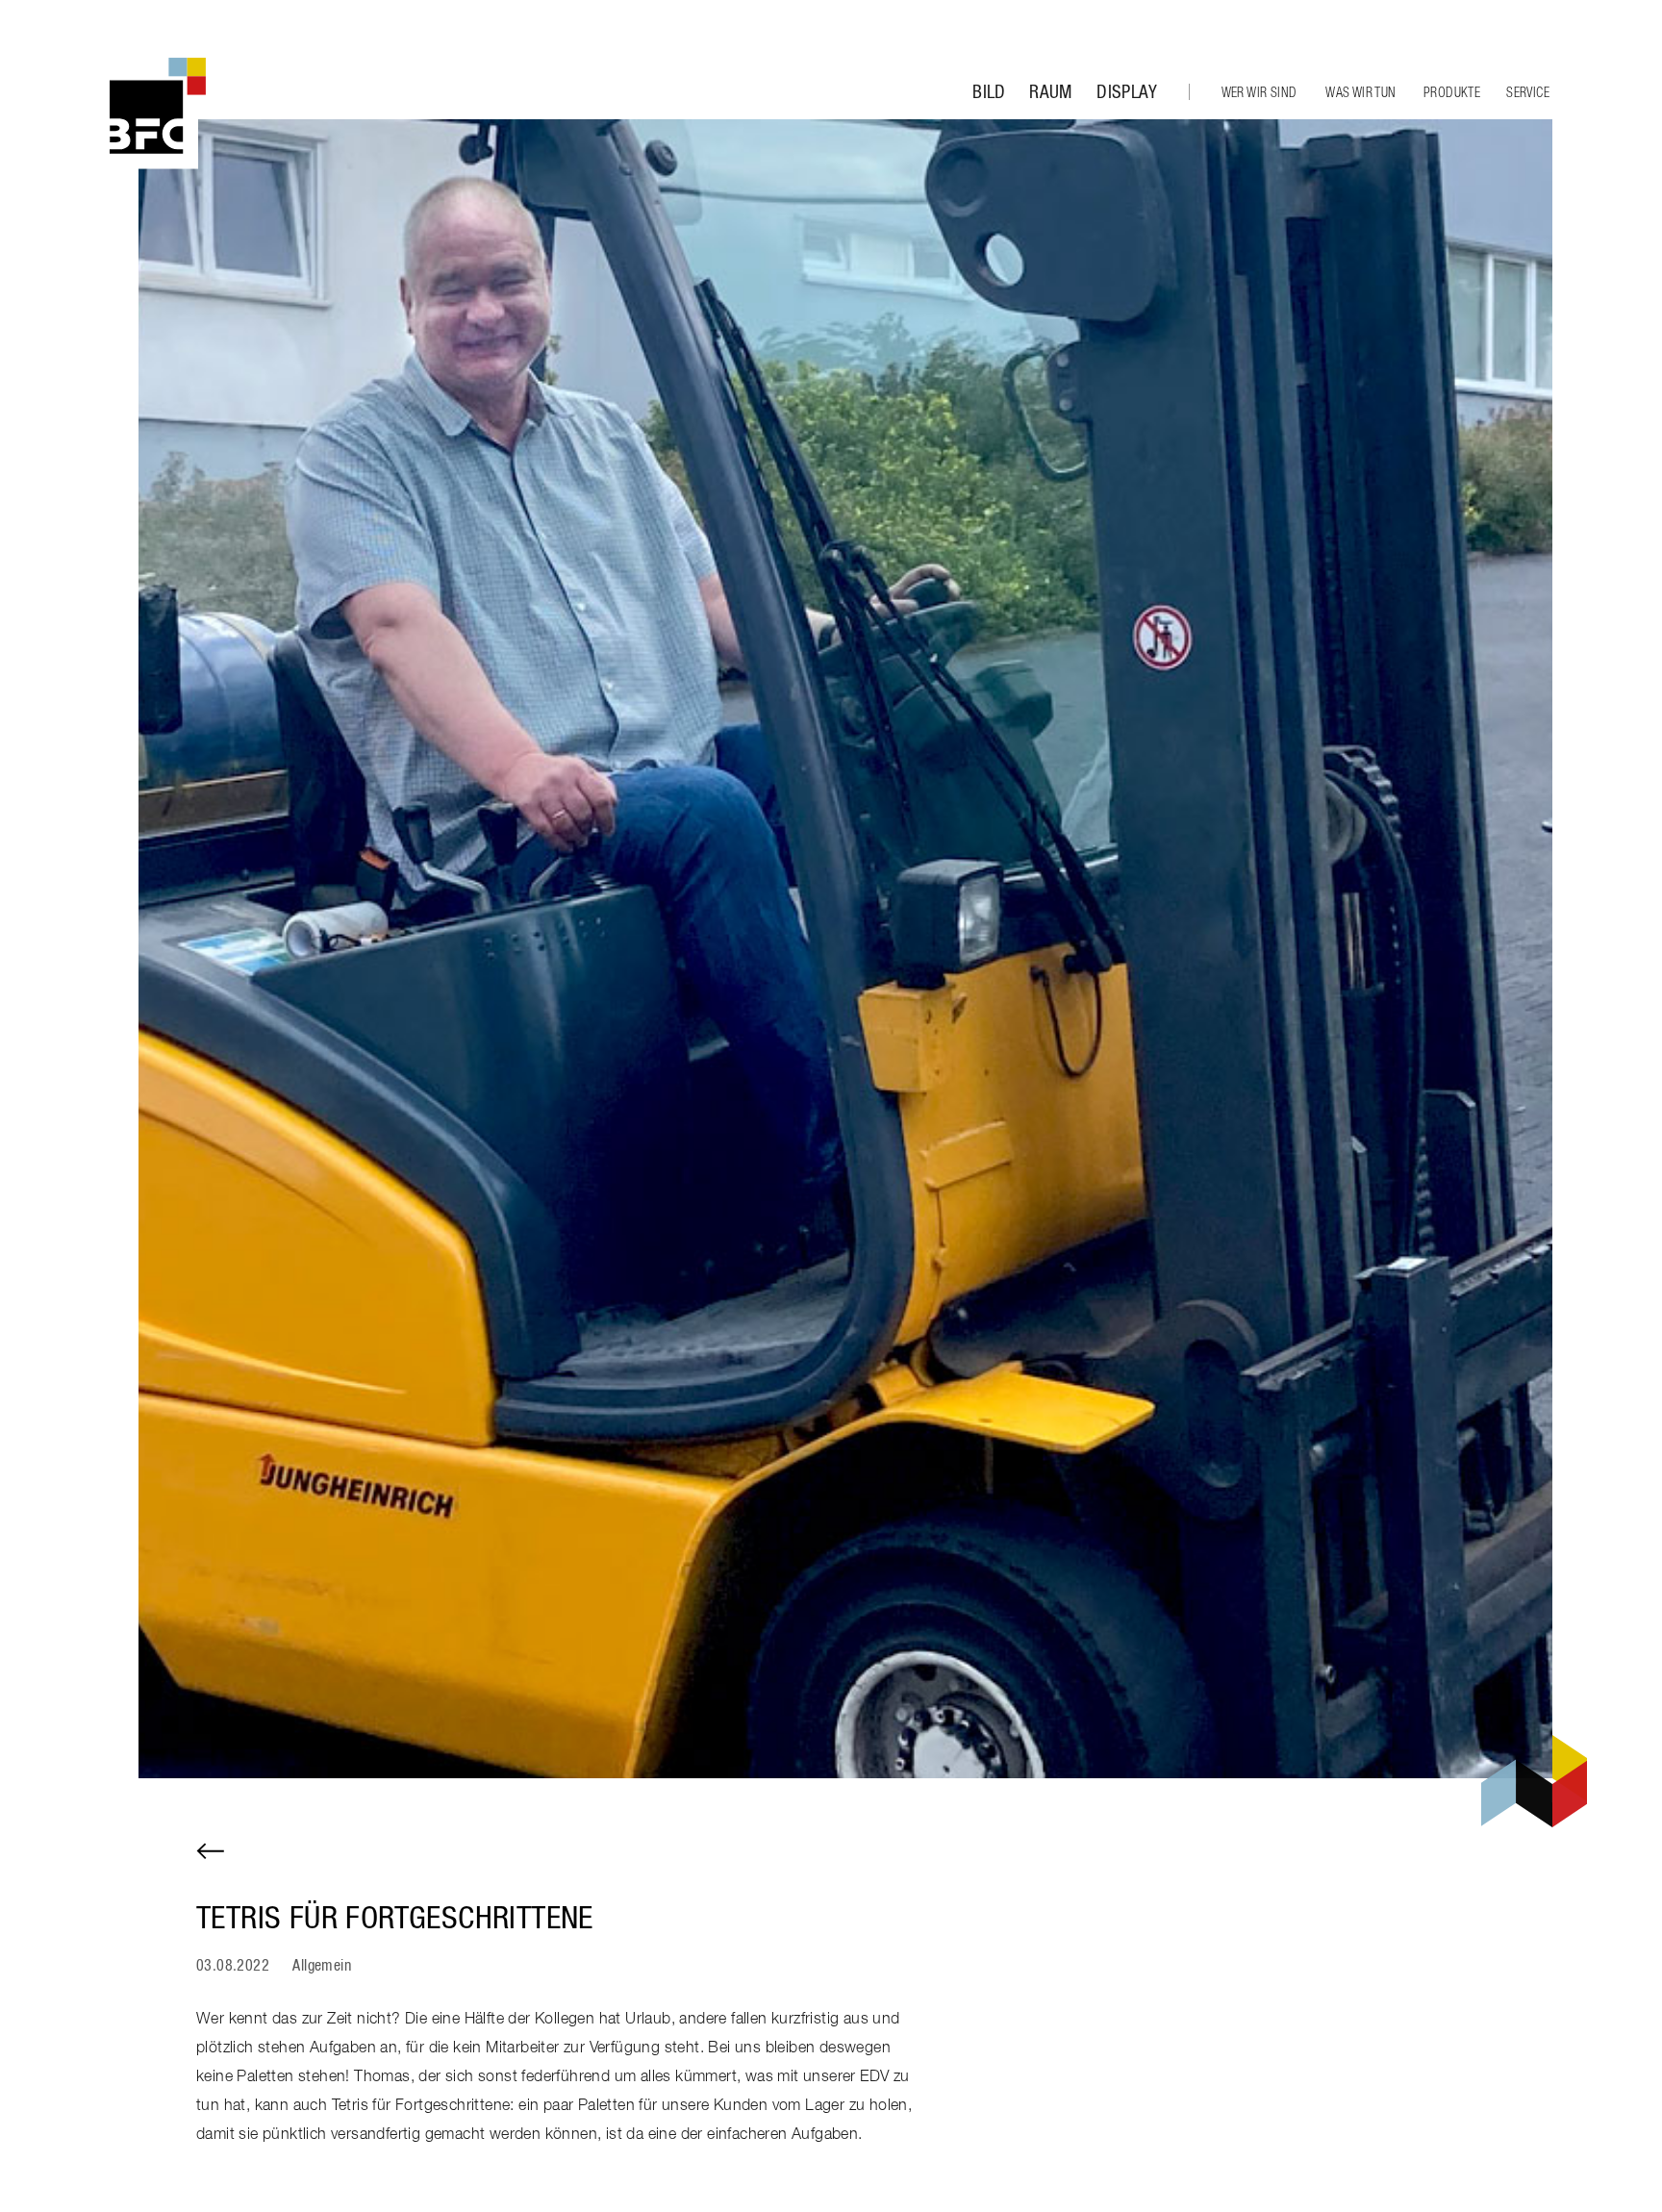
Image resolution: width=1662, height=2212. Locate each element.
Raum (1051, 93)
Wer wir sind (1259, 93)
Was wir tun (1360, 93)
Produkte (1452, 93)
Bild (989, 93)
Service (1528, 93)
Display (1127, 93)
